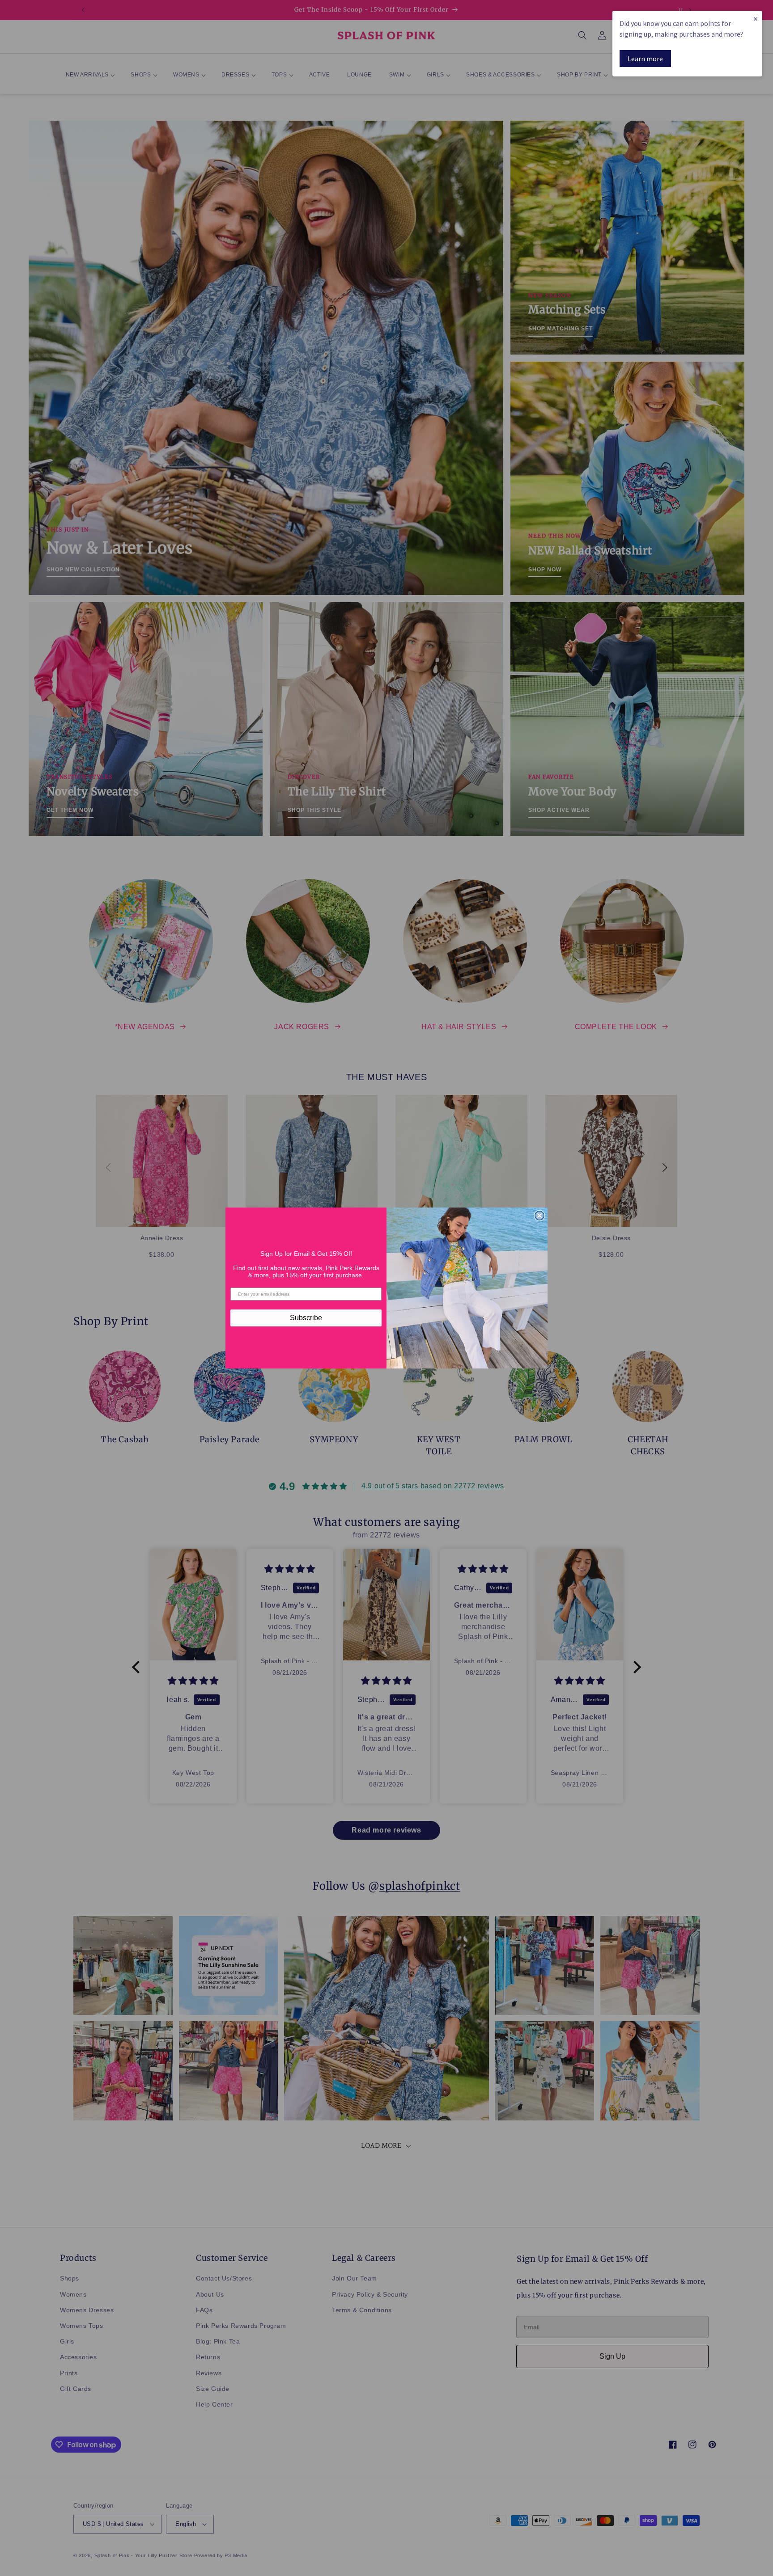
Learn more (645, 59)
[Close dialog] (539, 1216)
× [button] (756, 19)
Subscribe (306, 1318)
